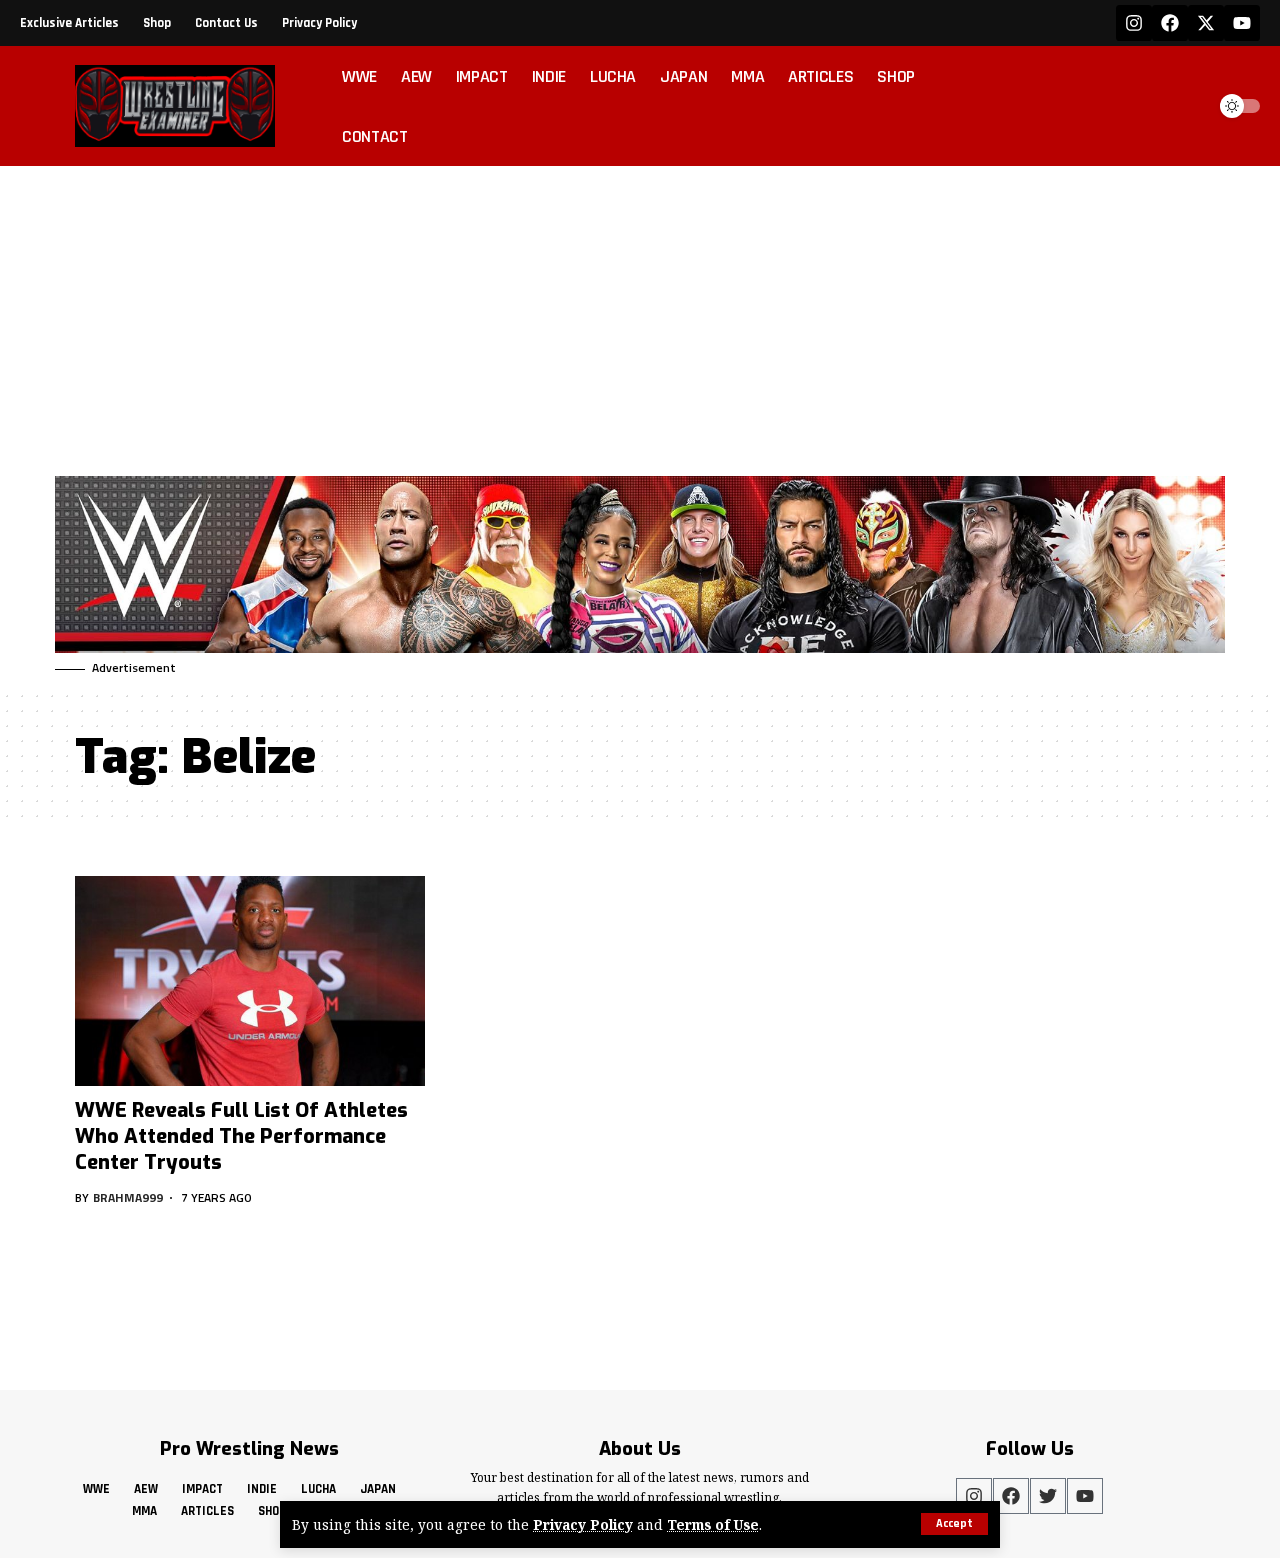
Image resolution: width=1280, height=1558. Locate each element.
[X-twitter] (1206, 23)
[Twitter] (1048, 1496)
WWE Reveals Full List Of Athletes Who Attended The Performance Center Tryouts (241, 1136)
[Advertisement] (640, 316)
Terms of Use (713, 1524)
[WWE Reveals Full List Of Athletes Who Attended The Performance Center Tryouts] (250, 981)
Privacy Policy (583, 1524)
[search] (1184, 106)
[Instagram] (1134, 23)
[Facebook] (1170, 23)
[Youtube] (1242, 23)
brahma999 (128, 1197)
